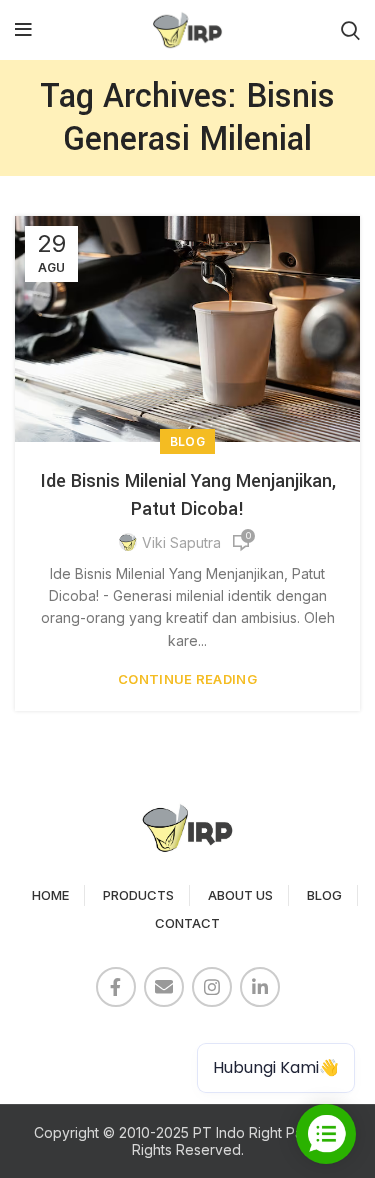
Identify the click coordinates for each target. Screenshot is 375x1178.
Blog (187, 441)
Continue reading (187, 679)
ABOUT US (240, 895)
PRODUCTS (138, 895)
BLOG (324, 895)
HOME (50, 895)
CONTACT (187, 923)
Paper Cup (60, 1041)
